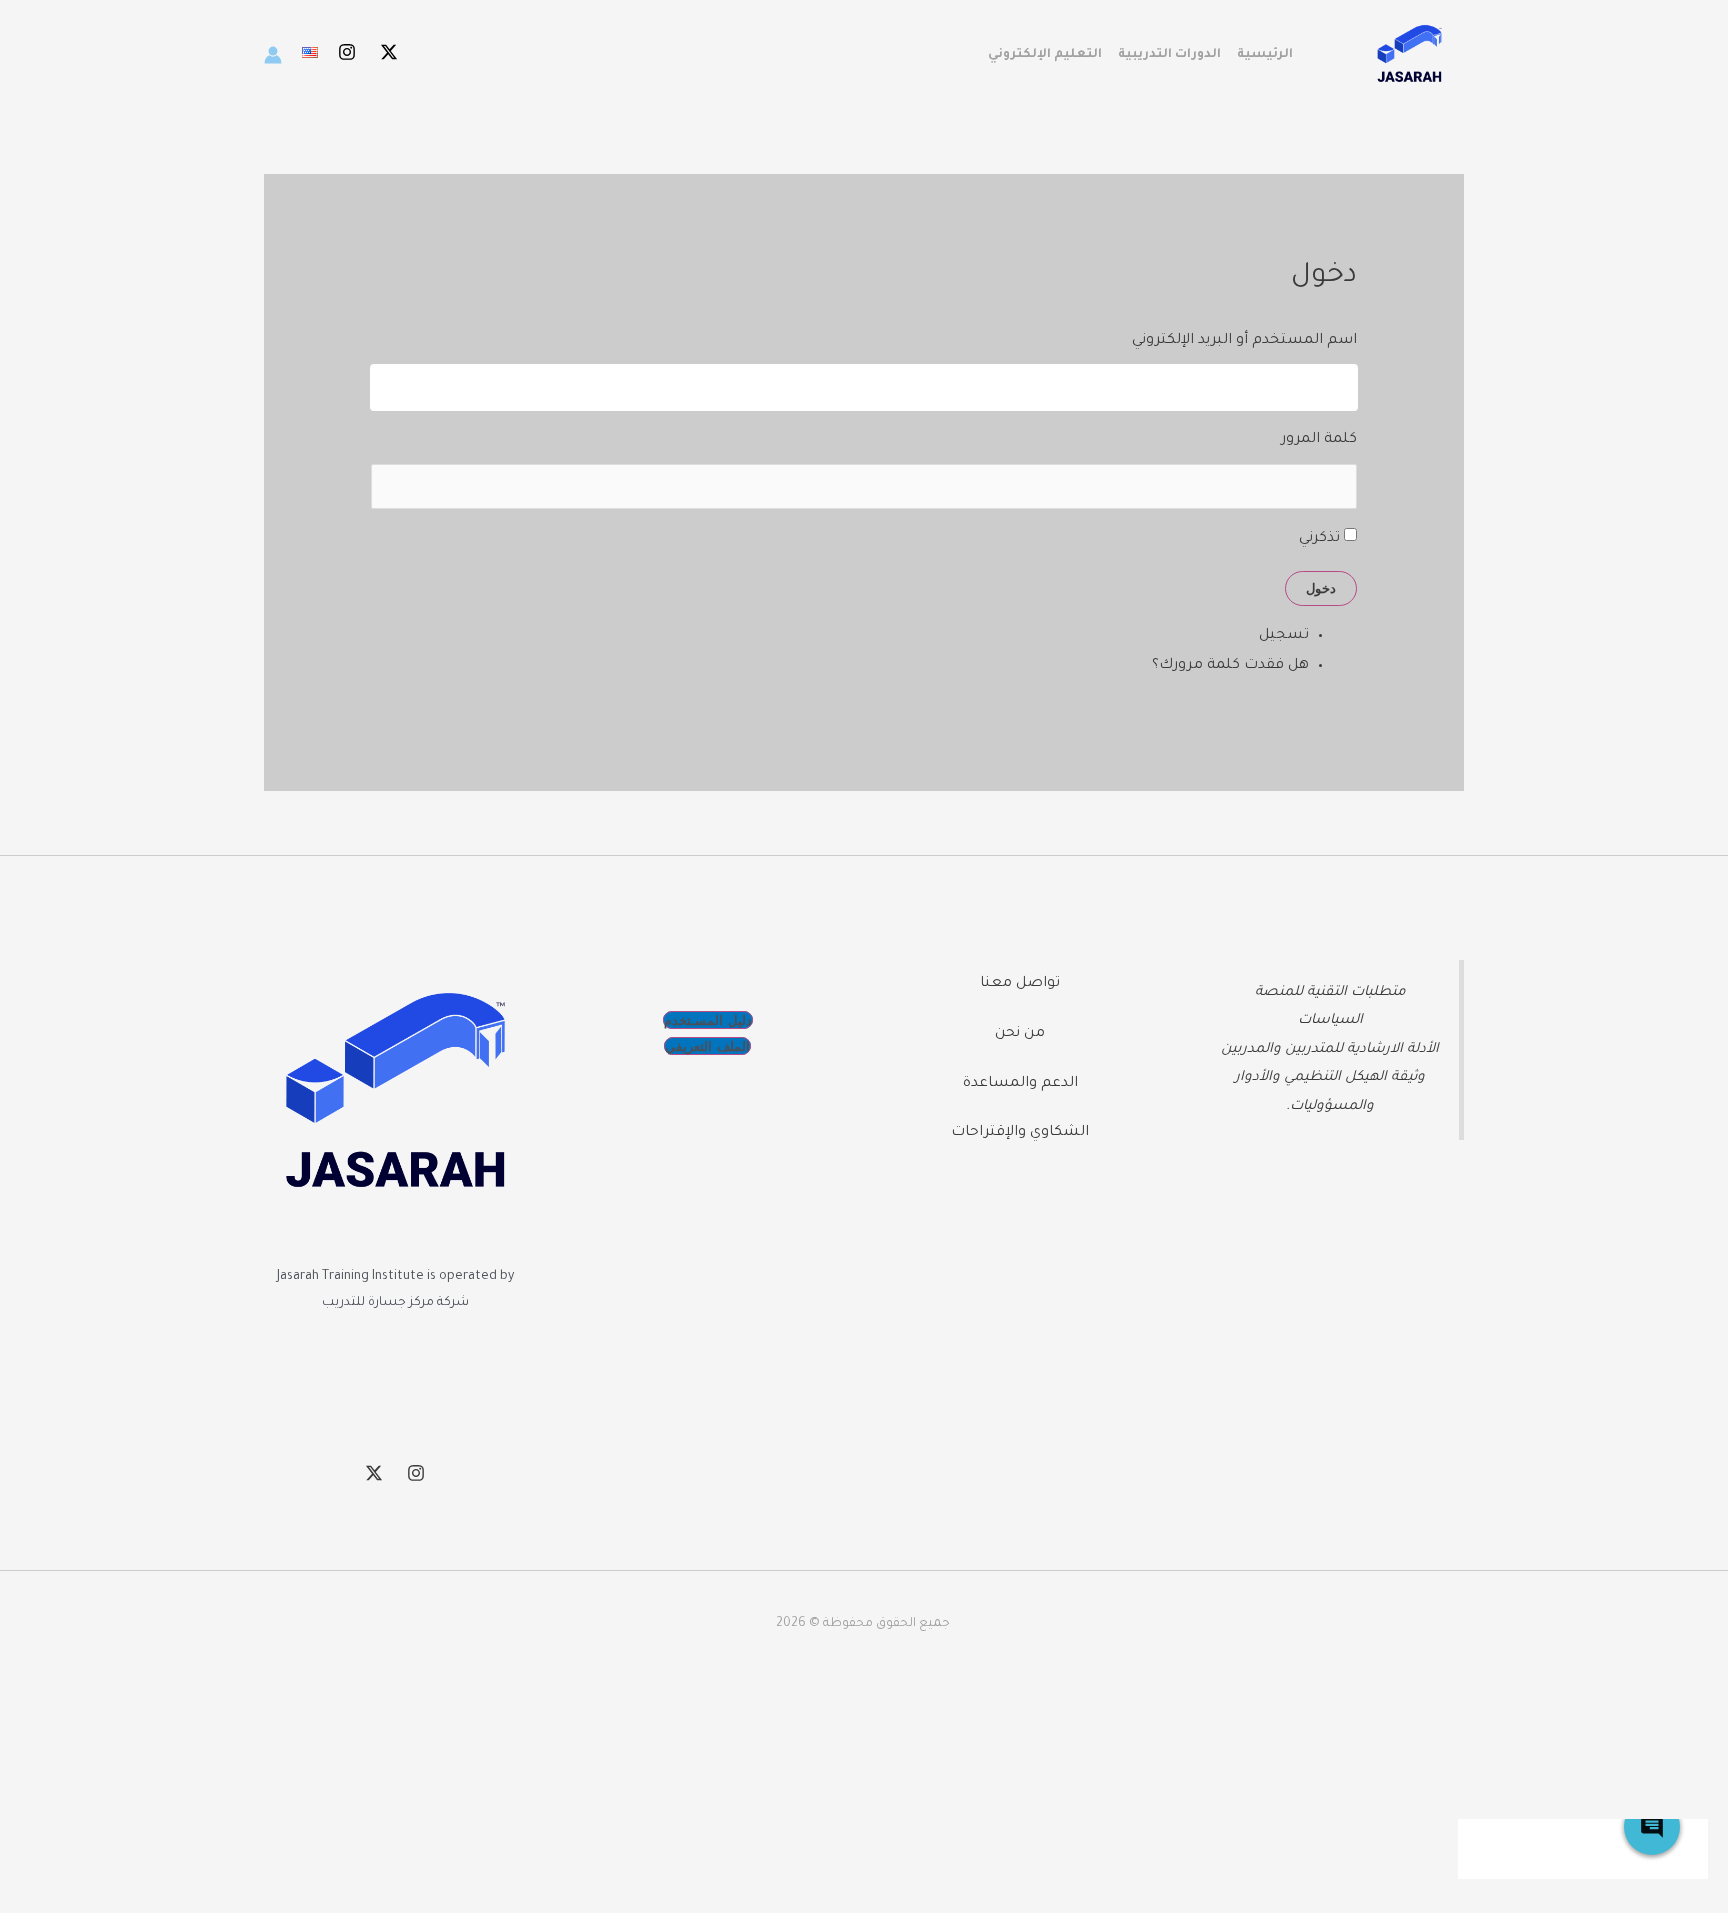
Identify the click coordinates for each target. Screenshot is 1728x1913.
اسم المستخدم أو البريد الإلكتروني (1244, 341)
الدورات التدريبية (1169, 55)
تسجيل (1284, 636)
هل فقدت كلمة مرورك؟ (1230, 666)
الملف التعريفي (707, 1046)
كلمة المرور (1319, 440)
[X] (389, 52)
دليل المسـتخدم (708, 1020)
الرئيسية (1265, 55)
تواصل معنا (1020, 984)
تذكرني (1319, 539)
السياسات (1330, 1020)
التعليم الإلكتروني (1045, 55)
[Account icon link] (273, 55)
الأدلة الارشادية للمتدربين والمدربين (1330, 1049)
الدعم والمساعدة (1020, 1084)
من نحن (1020, 1034)
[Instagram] (347, 52)
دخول (1321, 588)
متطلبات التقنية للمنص (1334, 992)
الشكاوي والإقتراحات (1020, 1133)
